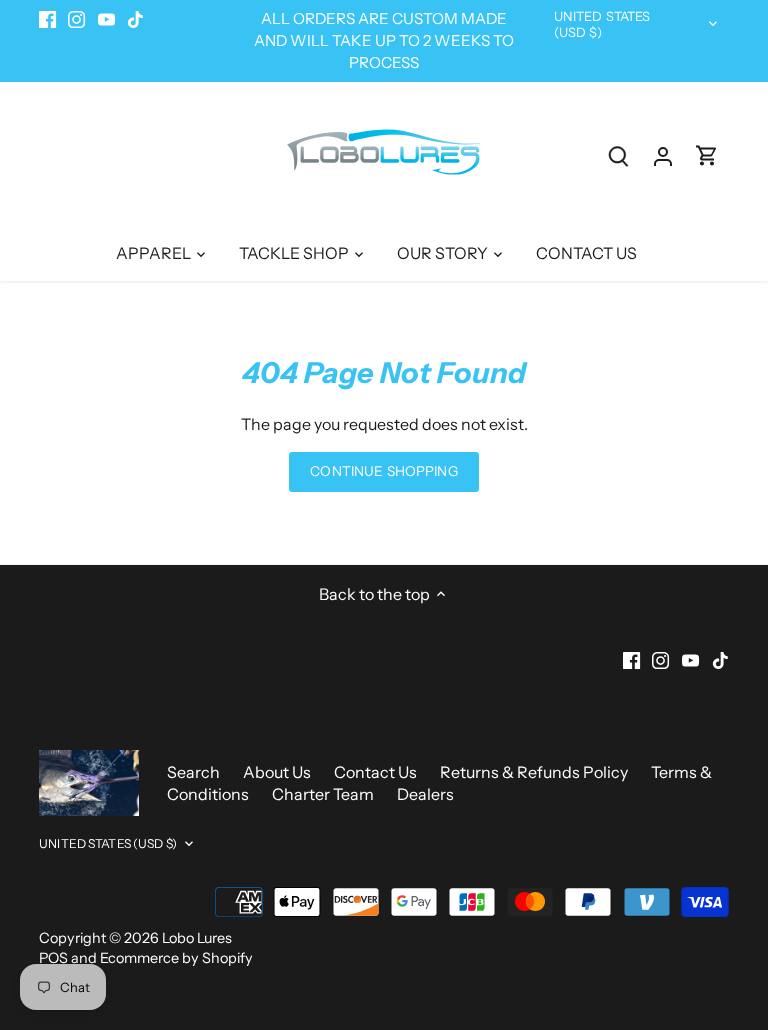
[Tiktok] (621, 931)
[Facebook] (532, 931)
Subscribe (628, 866)
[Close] (701, 663)
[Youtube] (592, 931)
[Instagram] (562, 931)
